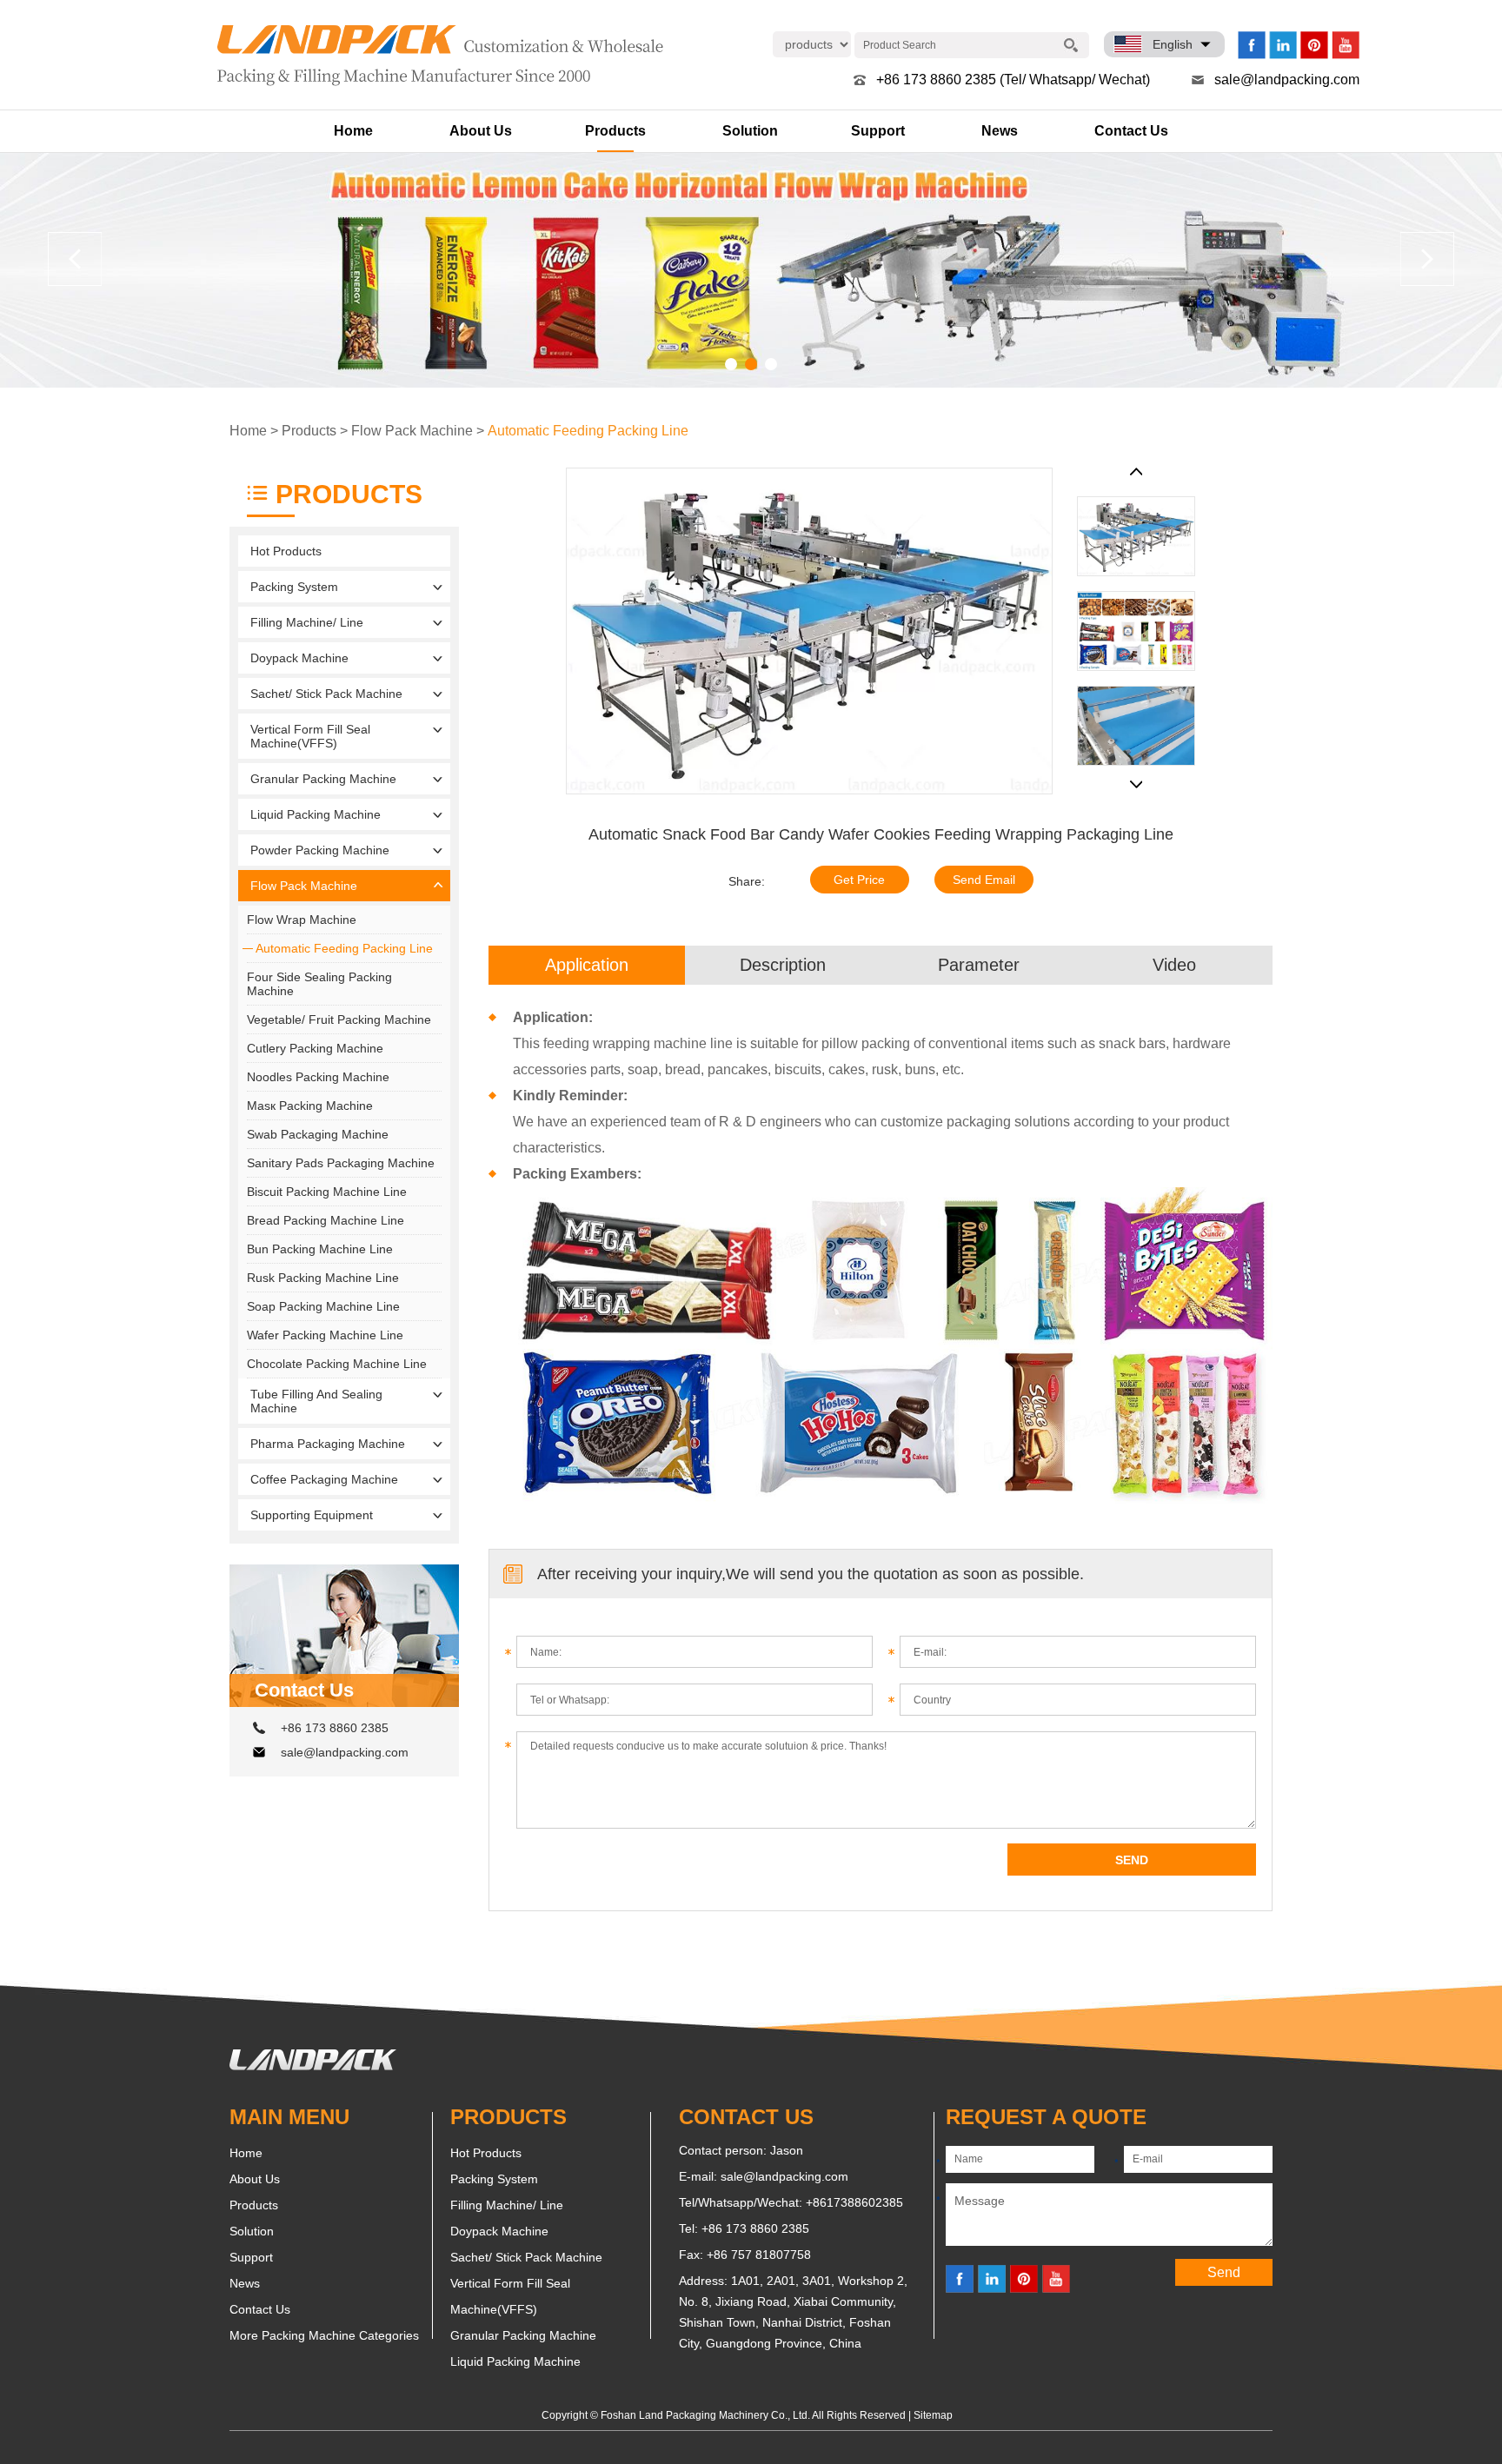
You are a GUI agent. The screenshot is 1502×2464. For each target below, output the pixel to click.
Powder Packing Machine (320, 850)
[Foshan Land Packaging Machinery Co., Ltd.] (313, 2066)
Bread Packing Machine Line (326, 1220)
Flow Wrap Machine (302, 920)
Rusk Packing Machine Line (323, 1278)
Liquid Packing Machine (316, 814)
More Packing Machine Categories (324, 2335)
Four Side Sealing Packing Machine (319, 984)
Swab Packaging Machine (318, 1134)
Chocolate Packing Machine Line (337, 1364)
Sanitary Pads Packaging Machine (341, 1163)
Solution (750, 131)
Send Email (984, 880)
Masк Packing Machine (310, 1106)
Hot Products (286, 551)
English (1173, 44)
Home (353, 131)
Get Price (859, 880)
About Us (481, 131)
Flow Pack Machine (412, 431)
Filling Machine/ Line (307, 622)
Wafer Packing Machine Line (325, 1335)
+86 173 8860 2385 (335, 1728)
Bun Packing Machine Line (320, 1249)
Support (878, 131)
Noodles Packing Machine (318, 1077)
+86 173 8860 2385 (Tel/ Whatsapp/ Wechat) (1013, 80)
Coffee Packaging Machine (324, 1479)
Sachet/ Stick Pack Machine (326, 694)
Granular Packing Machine (323, 779)
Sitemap (933, 2415)
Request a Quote (1046, 2117)
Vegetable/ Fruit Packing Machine (339, 1019)
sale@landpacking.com (1287, 80)
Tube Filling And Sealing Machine (316, 1401)
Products (615, 131)
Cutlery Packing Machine (315, 1048)
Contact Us (1131, 131)
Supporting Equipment (312, 1515)
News (1000, 131)
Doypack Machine (299, 658)
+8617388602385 (854, 2202)
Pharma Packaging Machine (328, 1444)
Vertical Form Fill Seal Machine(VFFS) (310, 736)
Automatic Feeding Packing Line (588, 431)
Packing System (294, 587)
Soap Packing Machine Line (323, 1306)
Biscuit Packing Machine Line (327, 1192)
